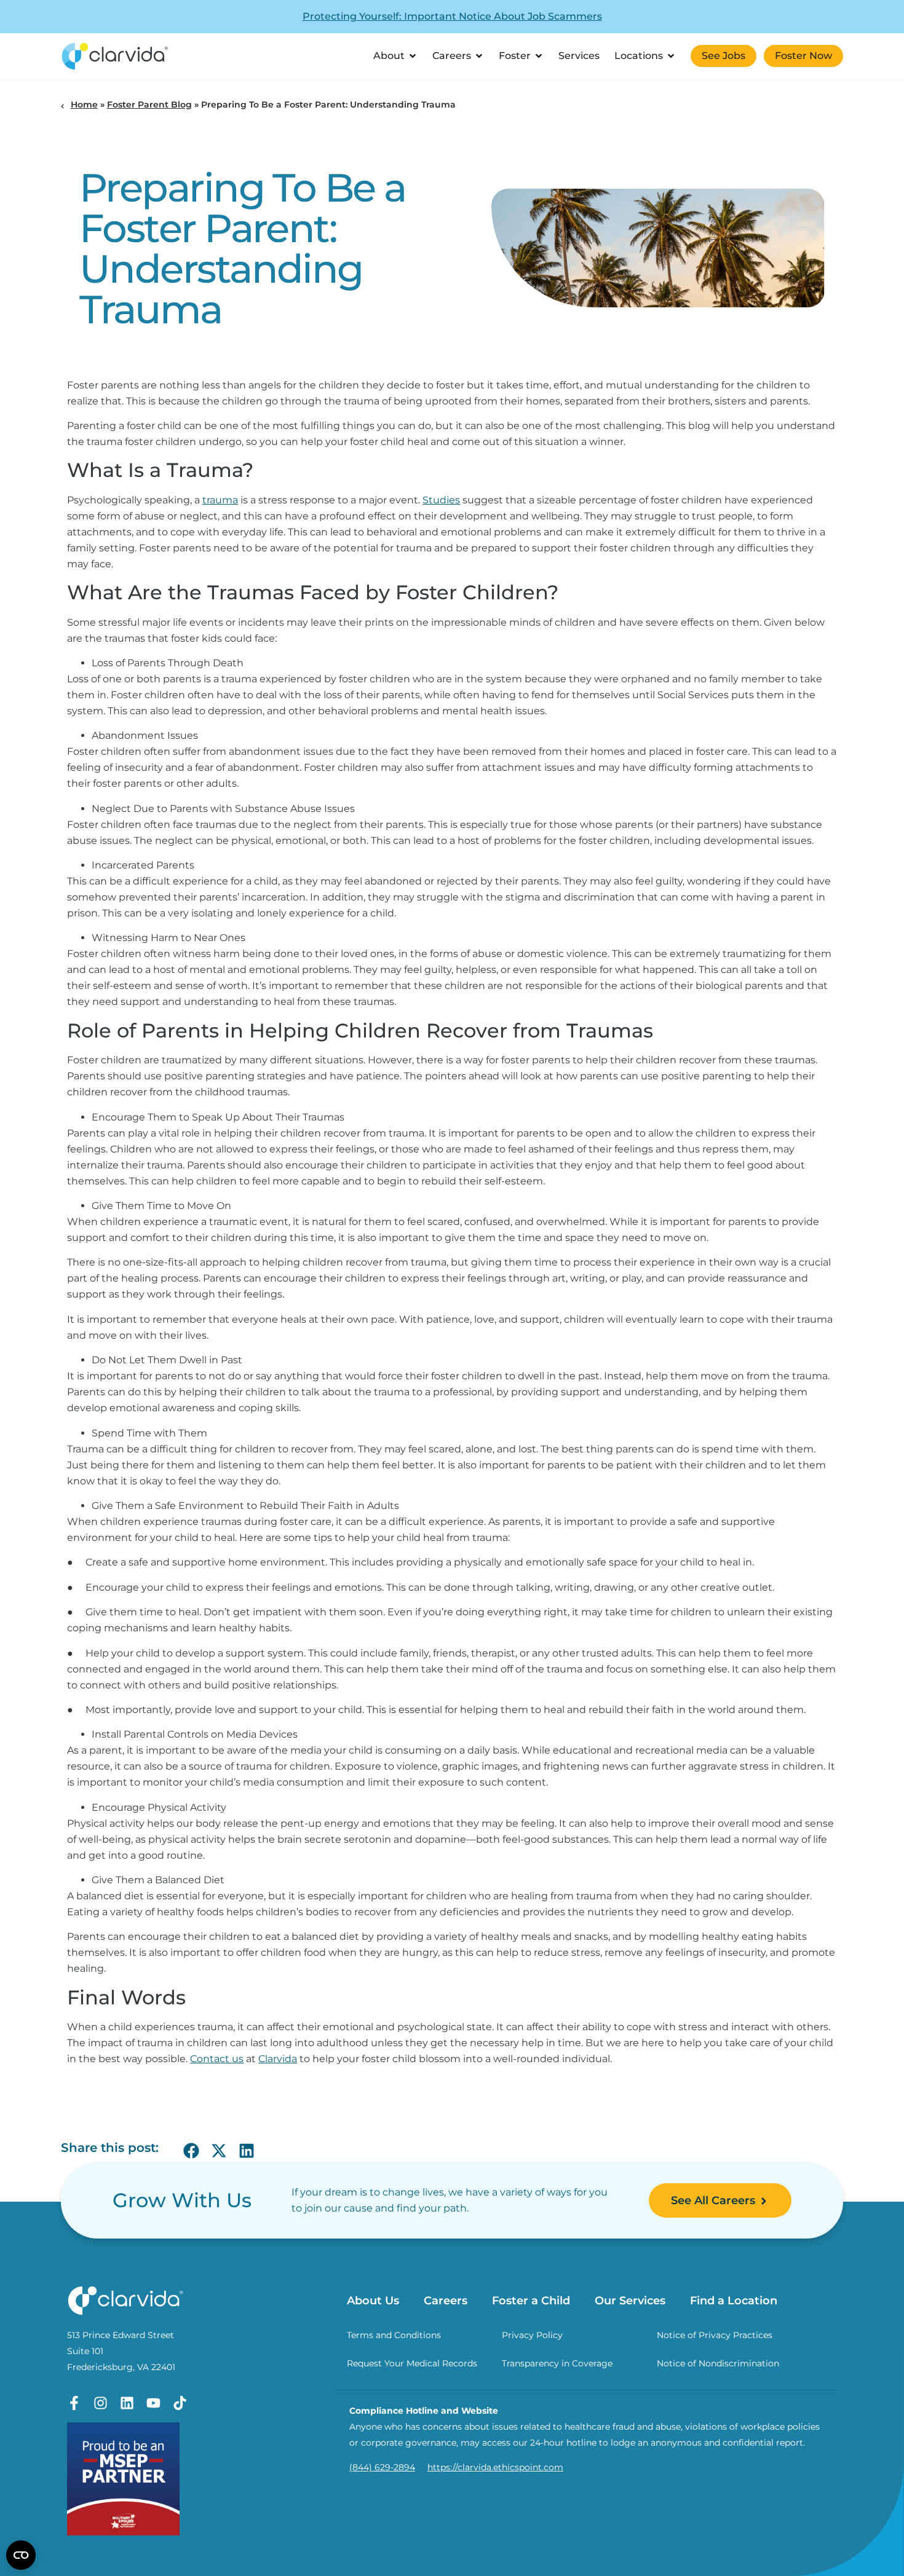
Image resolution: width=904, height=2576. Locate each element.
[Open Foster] (539, 56)
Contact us (217, 2059)
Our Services (630, 2301)
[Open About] (413, 56)
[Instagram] (101, 2403)
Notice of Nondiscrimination (718, 2363)
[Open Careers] (479, 56)
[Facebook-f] (74, 2403)
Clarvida (278, 2059)
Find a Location (734, 2301)
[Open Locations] (671, 56)
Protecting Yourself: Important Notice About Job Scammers (452, 16)
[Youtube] (153, 2403)
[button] (191, 2151)
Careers (446, 2301)
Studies (441, 500)
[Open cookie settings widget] (21, 2555)
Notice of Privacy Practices (715, 2335)
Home (84, 104)
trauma (220, 500)
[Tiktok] (180, 2403)
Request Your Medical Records (412, 2363)
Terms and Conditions (394, 2335)
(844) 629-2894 (382, 2467)
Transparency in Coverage (557, 2363)
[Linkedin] (127, 2403)
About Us (373, 2301)
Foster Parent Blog (149, 104)
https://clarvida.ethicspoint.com (495, 2467)
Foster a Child (531, 2301)
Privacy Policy (532, 2335)
